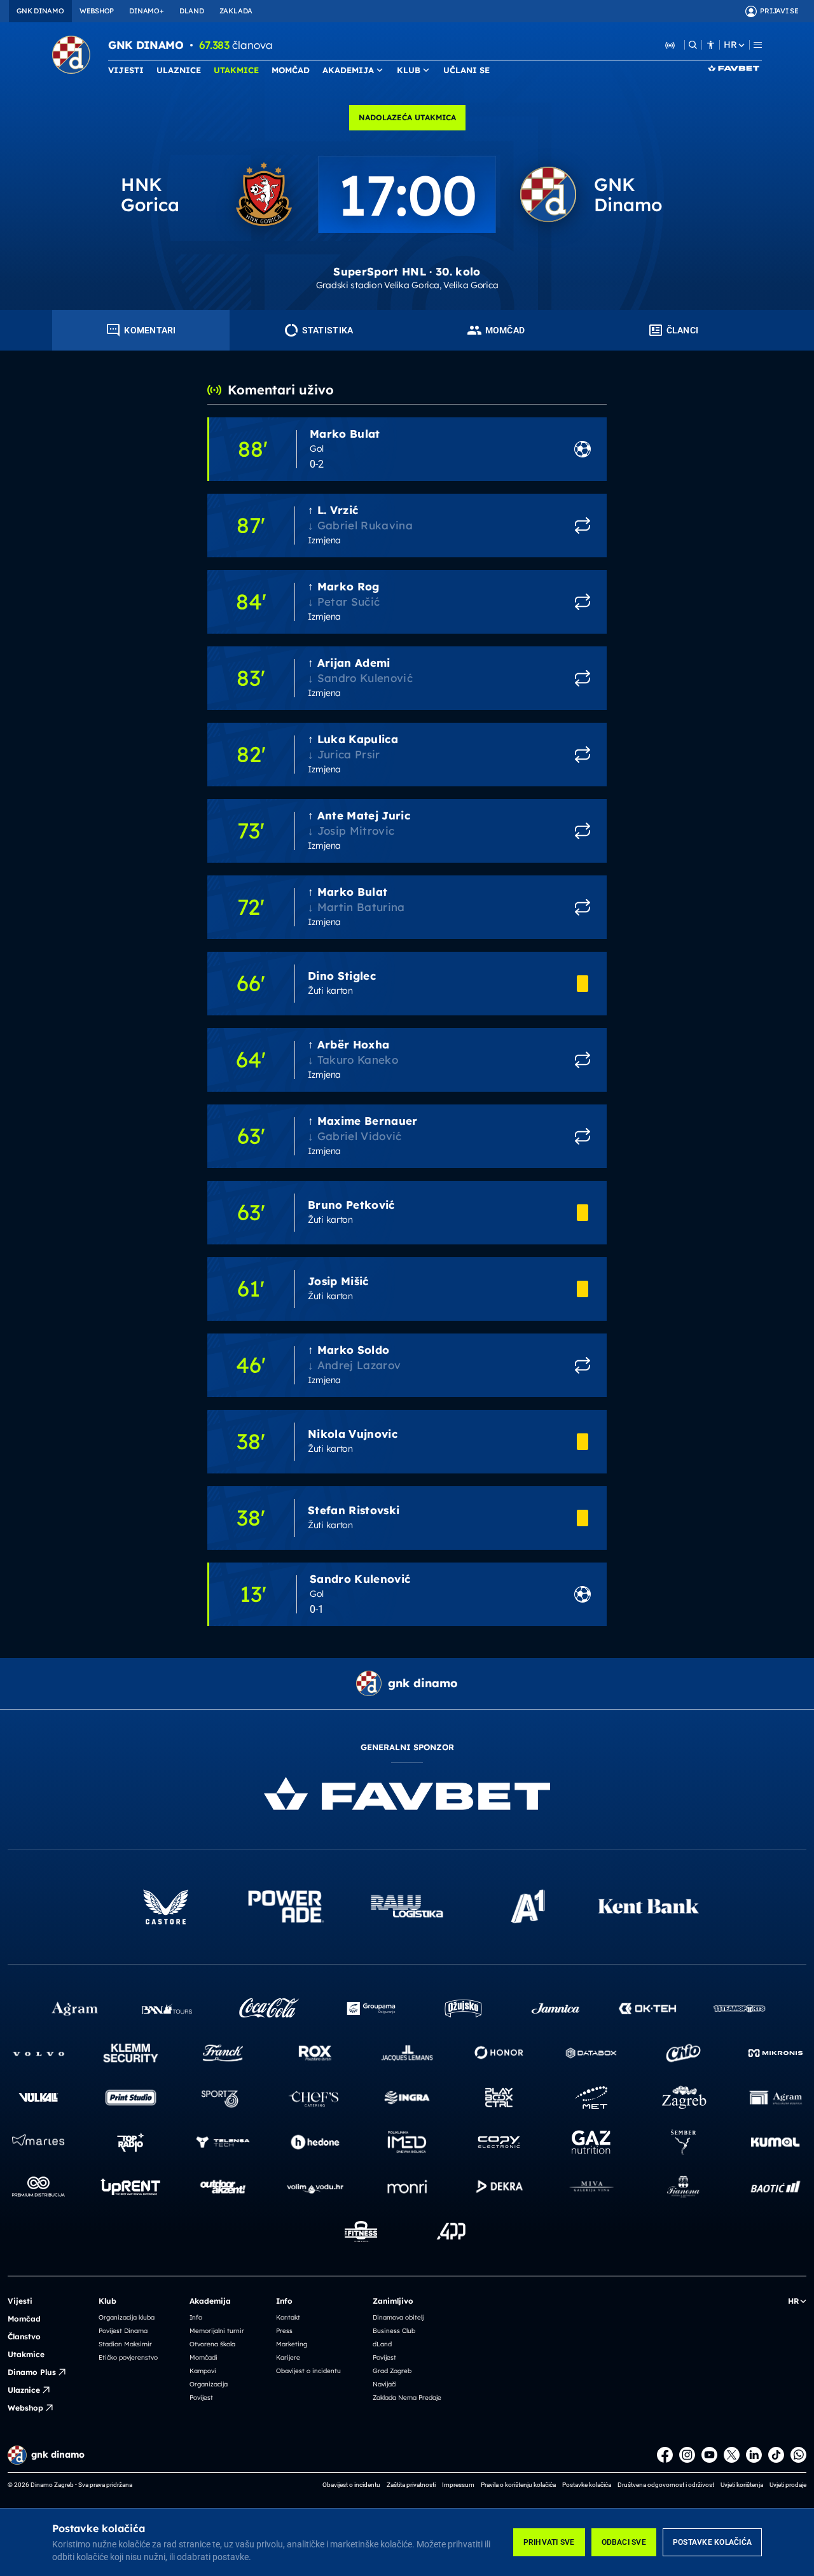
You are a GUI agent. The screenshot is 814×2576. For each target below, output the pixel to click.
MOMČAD (291, 70)
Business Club (394, 2331)
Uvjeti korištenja (742, 2485)
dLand (382, 2344)
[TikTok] (776, 2455)
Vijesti (20, 2301)
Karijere (288, 2357)
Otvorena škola (212, 2344)
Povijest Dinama (123, 2331)
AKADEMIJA (348, 70)
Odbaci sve (624, 2542)
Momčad (24, 2319)
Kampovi (203, 2371)
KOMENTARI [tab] (150, 330)
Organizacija (209, 2384)
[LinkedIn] (754, 2455)
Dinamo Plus (32, 2372)
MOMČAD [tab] (505, 330)
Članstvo (24, 2336)
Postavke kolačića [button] (587, 2485)
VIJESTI (126, 70)
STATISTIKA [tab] (328, 330)
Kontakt (288, 2317)
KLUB (409, 70)
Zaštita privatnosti (411, 2485)
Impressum (458, 2485)
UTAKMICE (236, 70)
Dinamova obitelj (398, 2317)
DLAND (192, 11)
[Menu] (758, 45)
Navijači (385, 2384)
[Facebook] (665, 2455)
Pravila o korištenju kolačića (518, 2485)
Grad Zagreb (392, 2371)
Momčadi (203, 2357)
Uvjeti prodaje (788, 2485)
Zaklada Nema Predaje (407, 2398)
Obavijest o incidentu (308, 2371)
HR (730, 45)
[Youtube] (709, 2455)
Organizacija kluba (127, 2317)
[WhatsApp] (798, 2455)
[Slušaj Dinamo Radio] (670, 45)
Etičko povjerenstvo (128, 2357)
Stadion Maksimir (125, 2344)
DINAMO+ (146, 11)
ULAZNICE (179, 70)
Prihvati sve (549, 2542)
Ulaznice (24, 2390)
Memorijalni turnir (217, 2331)
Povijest (201, 2398)
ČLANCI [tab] (683, 330)
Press (284, 2331)
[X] (732, 2455)
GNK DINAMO (40, 11)
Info (196, 2317)
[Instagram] (687, 2455)
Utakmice (26, 2354)
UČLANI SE (466, 70)
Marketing (292, 2344)
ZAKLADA (236, 11)
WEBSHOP (97, 11)
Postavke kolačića (712, 2542)
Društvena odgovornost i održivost (666, 2485)
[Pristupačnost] (711, 45)
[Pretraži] (693, 45)
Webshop (25, 2408)
